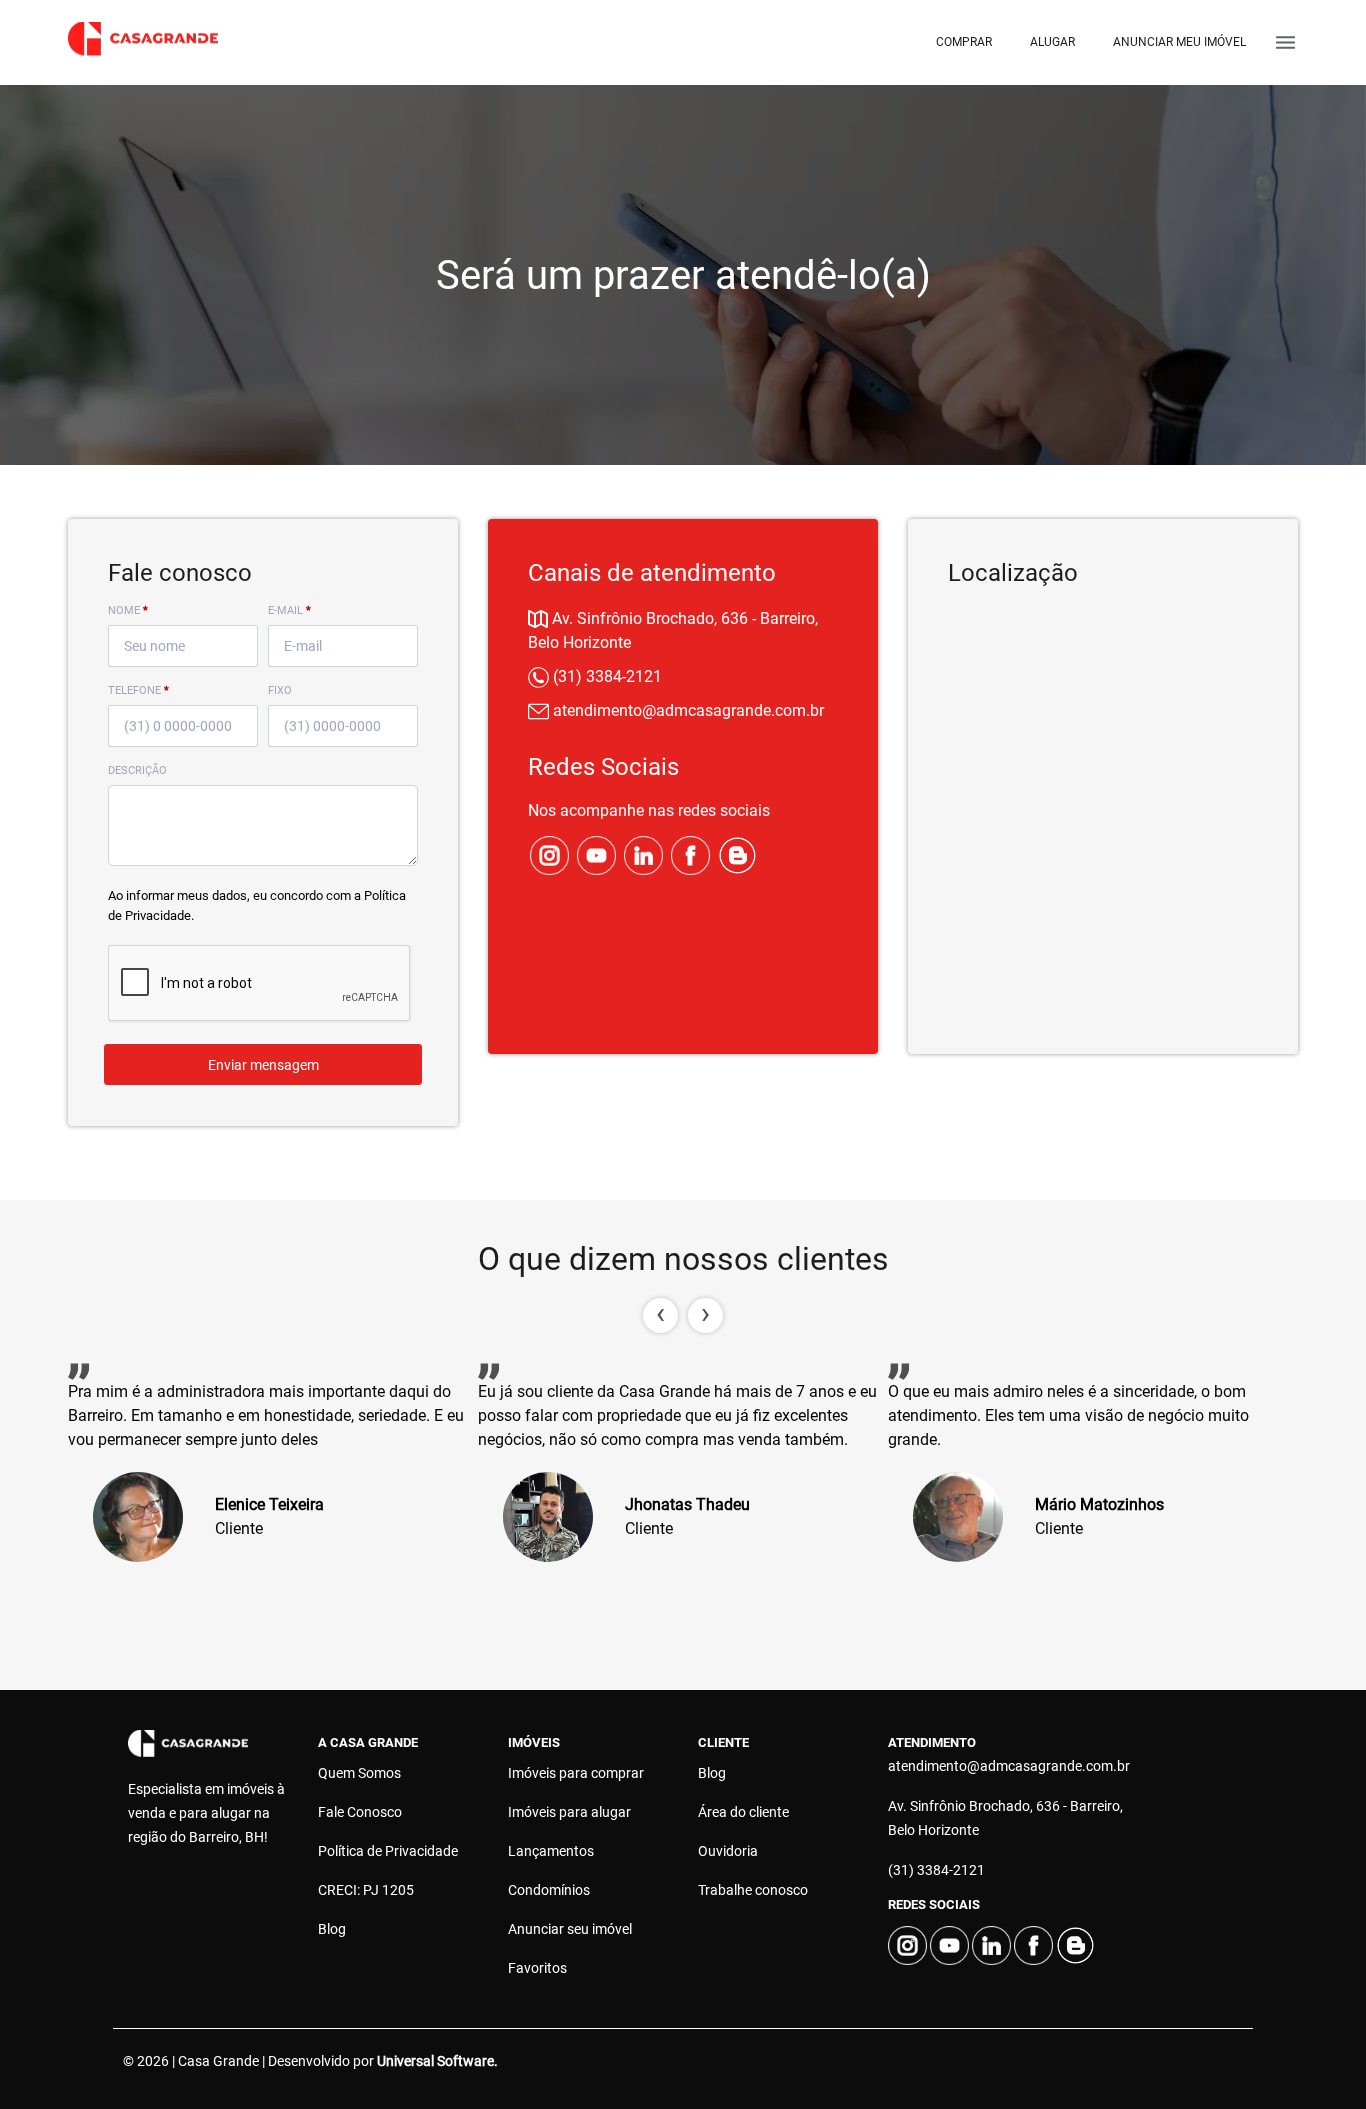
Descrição (137, 770)
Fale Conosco (360, 1812)
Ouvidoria (728, 1851)
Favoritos (537, 1968)
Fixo (280, 690)
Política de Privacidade (388, 1851)
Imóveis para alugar (569, 1812)
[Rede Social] (551, 854)
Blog (332, 1929)
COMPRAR (964, 42)
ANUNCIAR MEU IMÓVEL (1179, 42)
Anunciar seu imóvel (570, 1929)
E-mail (289, 610)
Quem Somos (359, 1773)
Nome (128, 610)
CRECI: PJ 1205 (366, 1890)
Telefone (138, 690)
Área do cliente (743, 1812)
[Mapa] (1103, 807)
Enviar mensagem (263, 1065)
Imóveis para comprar (576, 1773)
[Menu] (1285, 42)
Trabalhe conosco (753, 1890)
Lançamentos (551, 1851)
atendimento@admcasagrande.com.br (686, 710)
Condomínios (549, 1890)
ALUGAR (1052, 42)
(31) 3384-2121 (605, 676)
